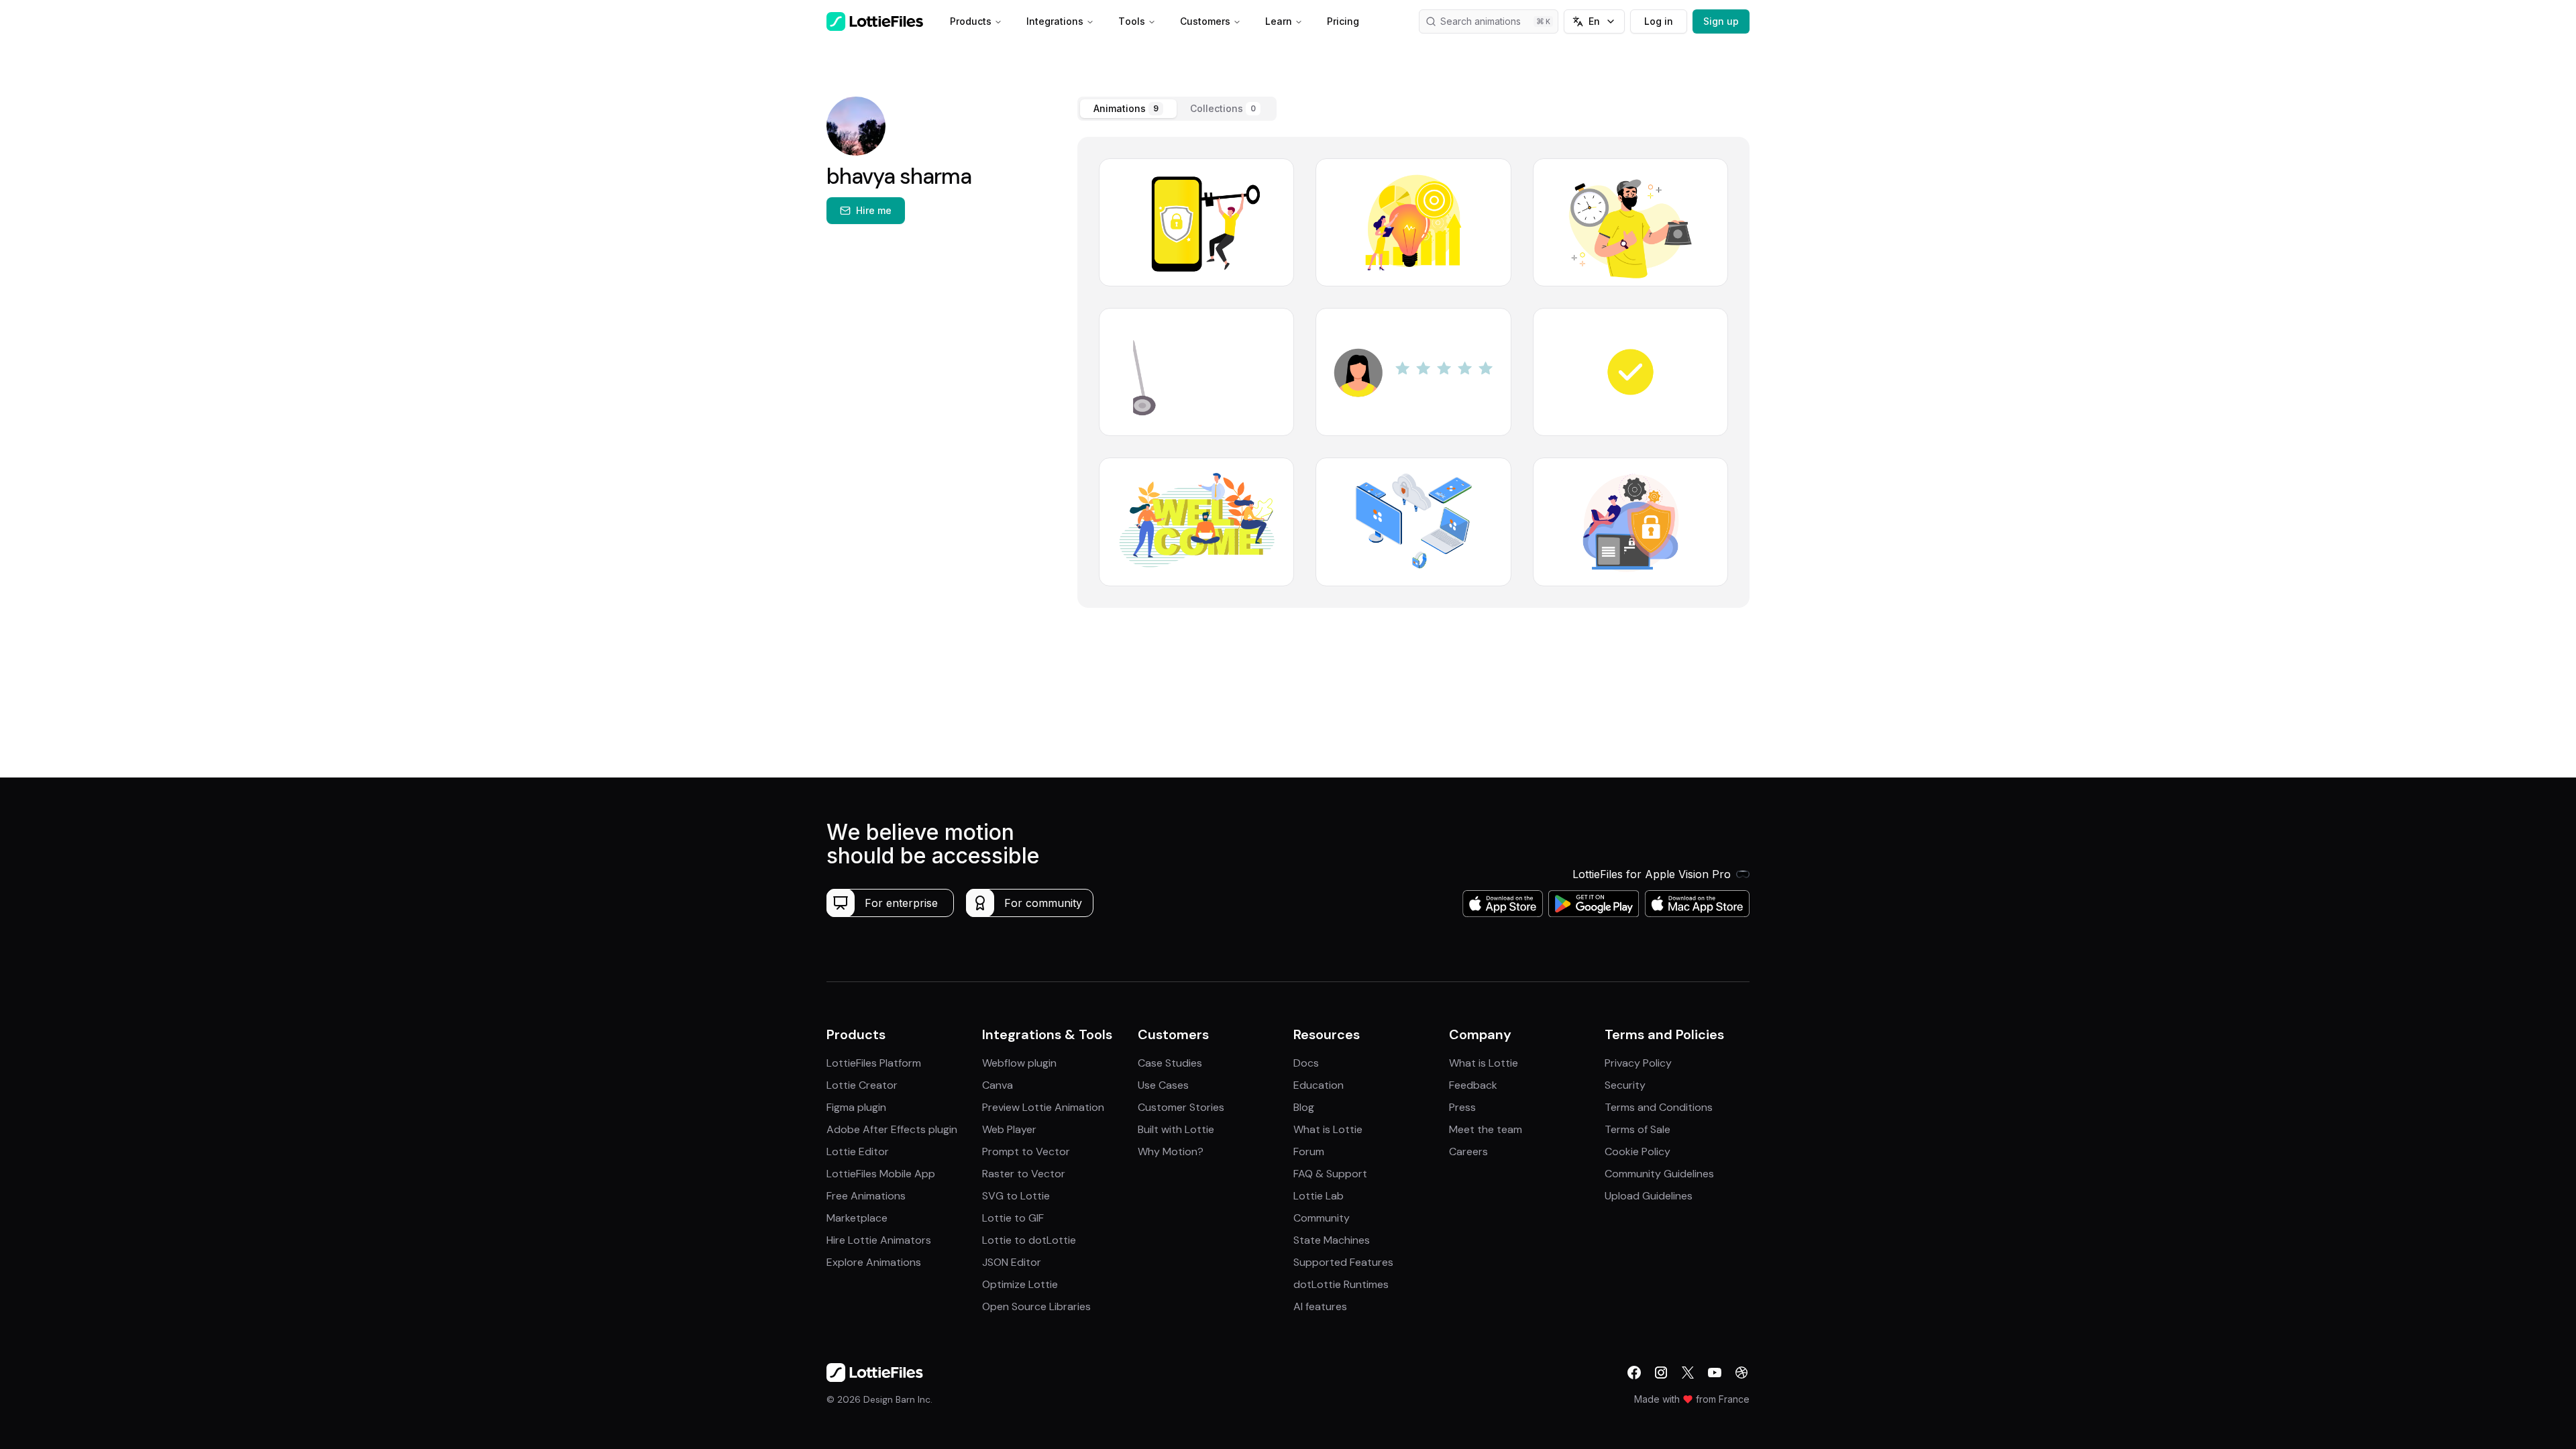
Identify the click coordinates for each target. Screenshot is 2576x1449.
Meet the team (1486, 1129)
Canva (998, 1085)
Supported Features (1343, 1262)
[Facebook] (1634, 1373)
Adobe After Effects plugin (892, 1129)
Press (1462, 1107)
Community (1322, 1218)
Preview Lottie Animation (1043, 1107)
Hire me (874, 210)
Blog (1304, 1107)
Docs (1306, 1063)
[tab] (1128, 109)
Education (1319, 1085)
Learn (1279, 21)
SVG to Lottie (1016, 1196)
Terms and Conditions (1659, 1107)
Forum (1309, 1151)
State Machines (1332, 1240)
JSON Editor (1012, 1262)
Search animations (1481, 21)
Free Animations (866, 1196)
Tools (1132, 21)
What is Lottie (1328, 1129)
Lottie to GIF (1013, 1218)
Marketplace (857, 1218)
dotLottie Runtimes (1341, 1284)
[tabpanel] (1413, 372)
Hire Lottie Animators (879, 1240)
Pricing (1343, 21)
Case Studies (1170, 1063)
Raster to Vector (1024, 1174)
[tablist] (1177, 109)
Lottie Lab (1319, 1196)
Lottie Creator (862, 1085)
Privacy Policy (1638, 1063)
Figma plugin (856, 1107)
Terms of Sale (1638, 1129)
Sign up (1721, 21)
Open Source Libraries (1036, 1306)
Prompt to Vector (1026, 1151)
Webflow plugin (1019, 1063)
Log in (1659, 21)
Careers (1468, 1151)
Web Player (1009, 1129)
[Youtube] (1715, 1373)
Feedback (1473, 1085)
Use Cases (1163, 1085)
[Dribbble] (1741, 1373)
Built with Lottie (1176, 1129)
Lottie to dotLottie (1029, 1240)
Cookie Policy (1638, 1151)
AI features (1320, 1306)
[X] (1688, 1373)
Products (971, 21)
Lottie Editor (858, 1151)
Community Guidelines (1659, 1174)
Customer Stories (1181, 1107)
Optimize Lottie (1020, 1284)
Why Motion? (1171, 1151)
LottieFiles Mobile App (881, 1174)
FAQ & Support (1330, 1174)
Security (1625, 1085)
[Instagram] (1661, 1373)
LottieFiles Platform (874, 1063)
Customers (1205, 21)
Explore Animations (874, 1262)
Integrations (1055, 21)
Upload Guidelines (1649, 1196)
